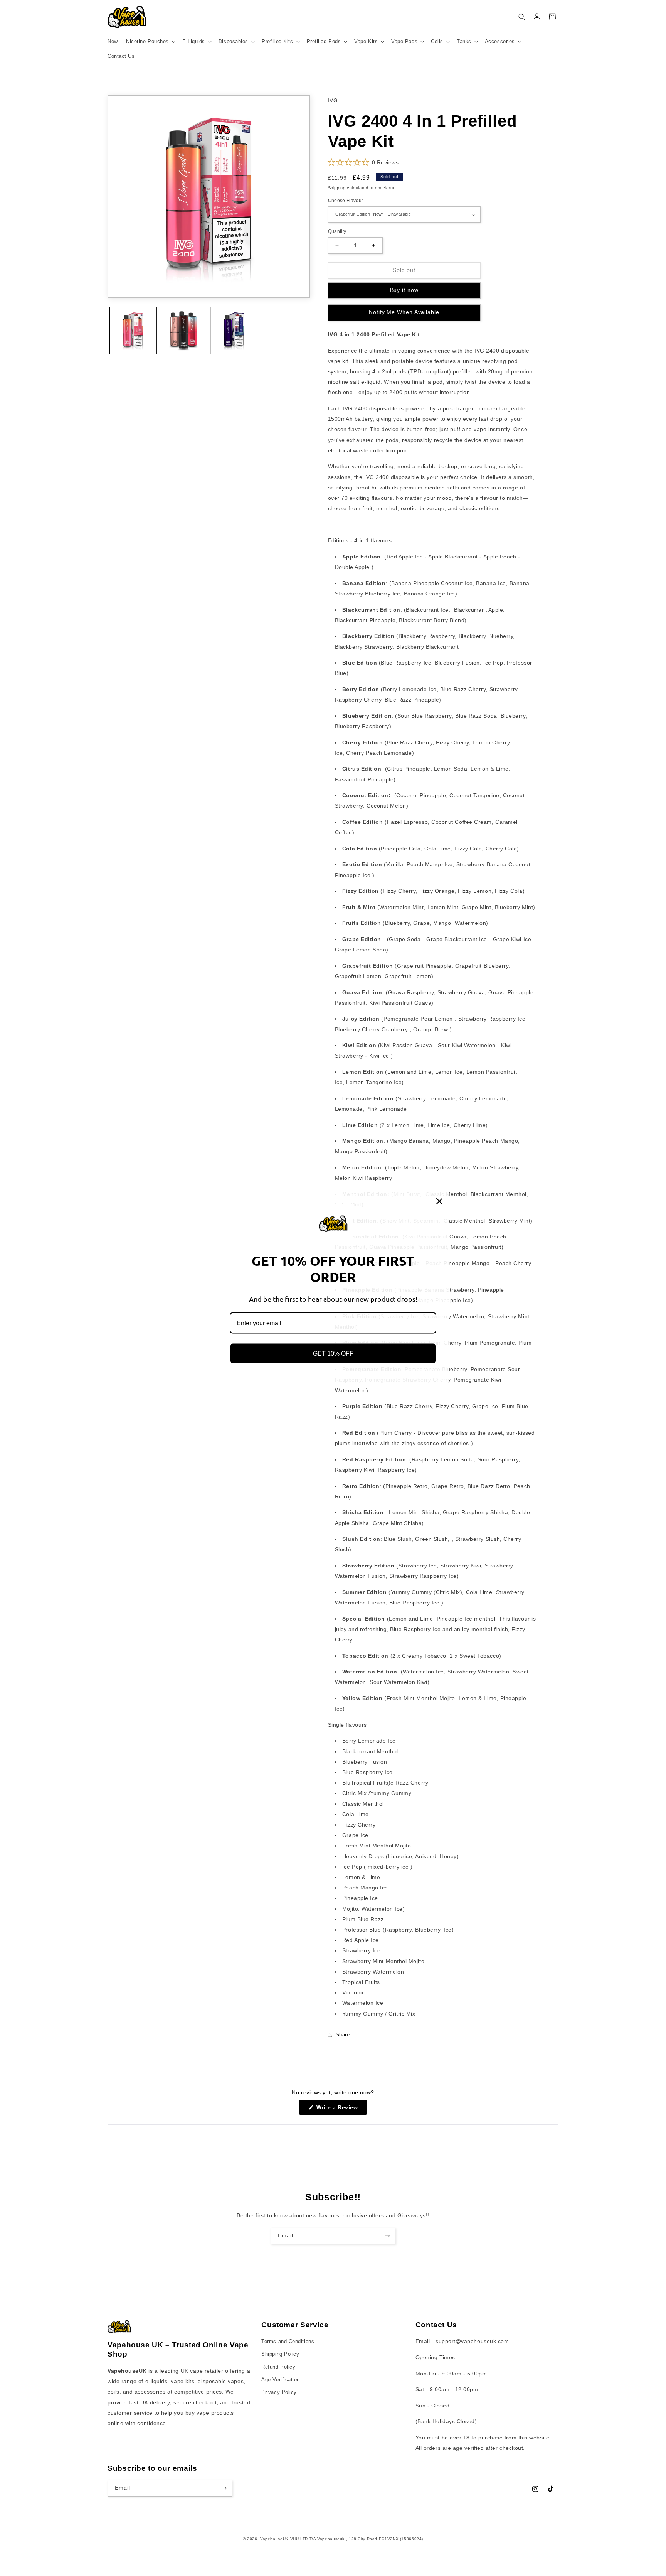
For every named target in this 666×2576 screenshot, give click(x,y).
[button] (150, 42)
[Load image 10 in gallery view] (234, 331)
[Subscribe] (387, 2236)
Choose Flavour (346, 200)
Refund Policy (278, 2367)
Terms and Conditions (288, 2342)
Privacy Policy (279, 2392)
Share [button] (343, 2035)
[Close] (439, 1201)
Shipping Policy (280, 2354)
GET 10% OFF (333, 1354)
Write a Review (341, 2110)
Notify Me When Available (404, 312)
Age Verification (281, 2380)
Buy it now (404, 290)
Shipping (337, 188)
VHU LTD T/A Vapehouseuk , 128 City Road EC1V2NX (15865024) (357, 2539)
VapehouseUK (274, 2539)
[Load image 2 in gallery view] (183, 331)
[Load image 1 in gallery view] (133, 331)
